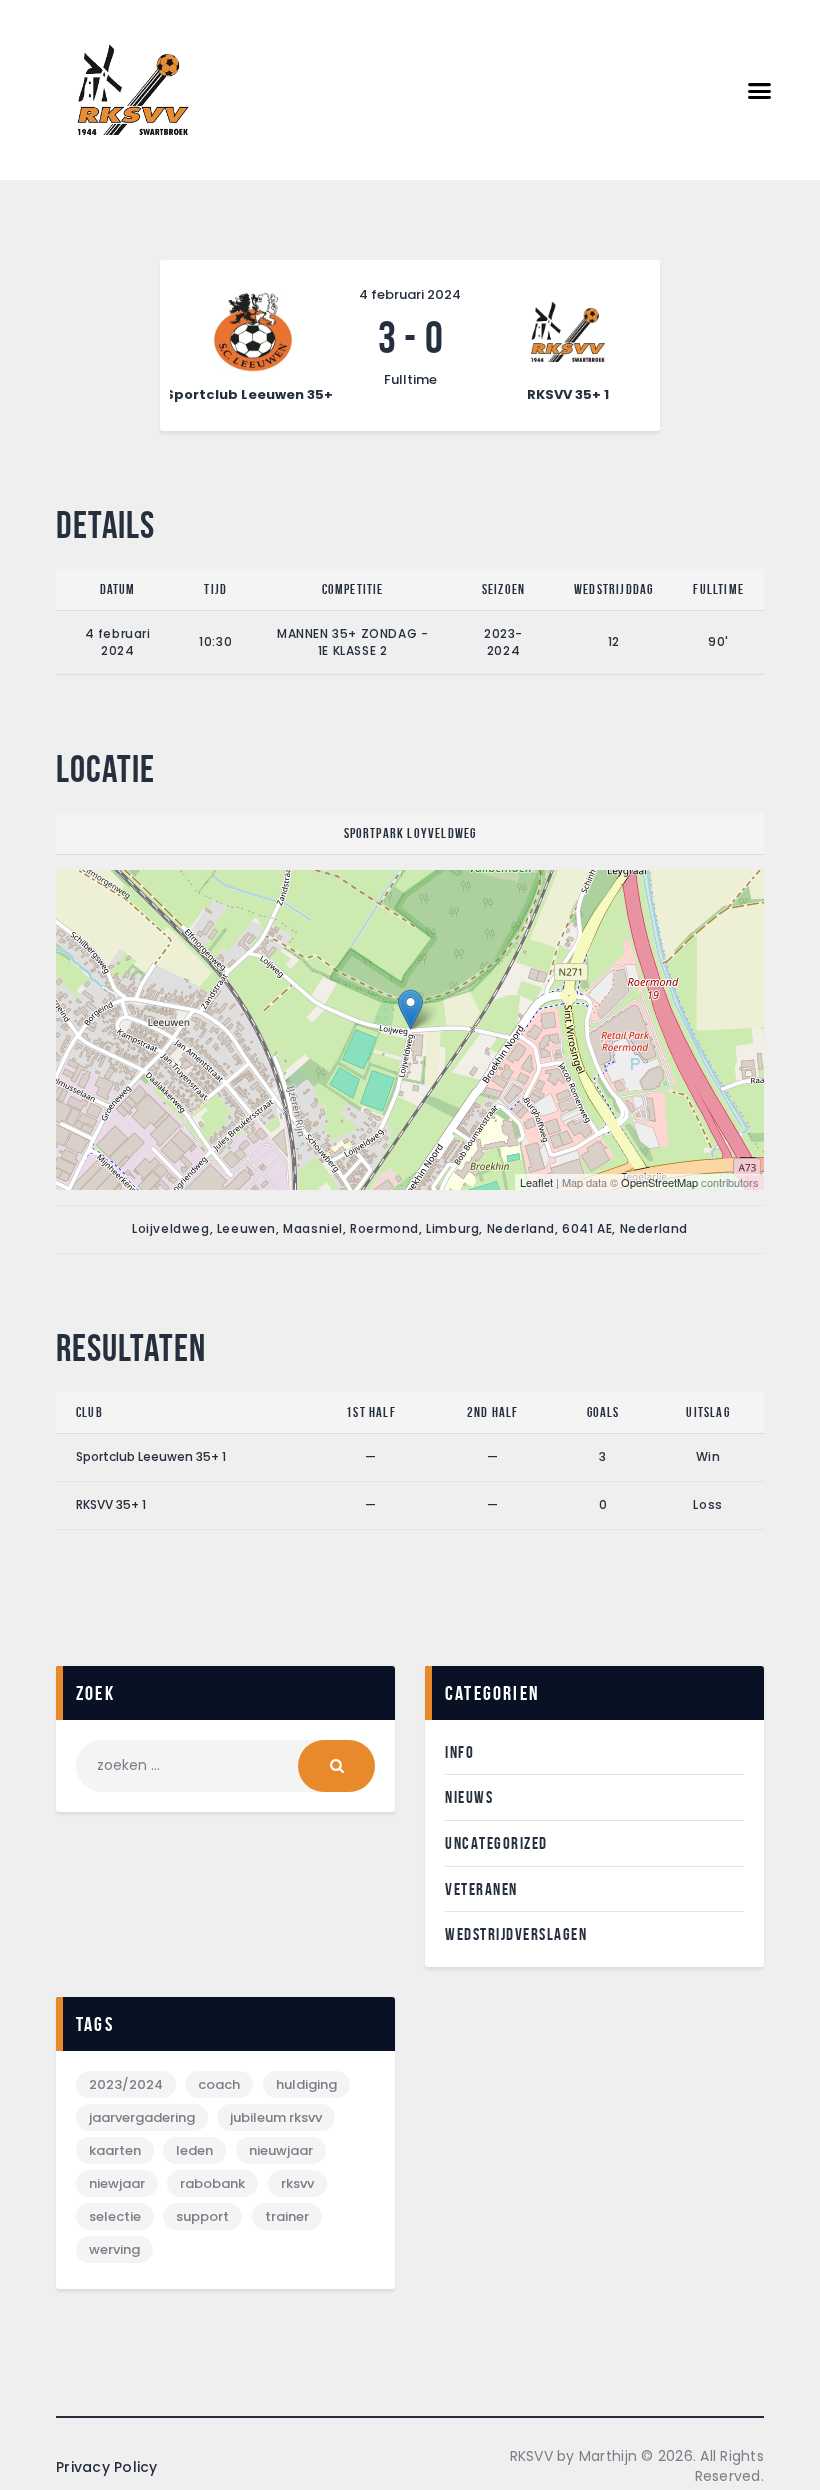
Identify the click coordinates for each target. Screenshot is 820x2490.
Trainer (287, 2216)
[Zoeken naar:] (225, 1765)
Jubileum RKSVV (276, 2117)
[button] (760, 90)
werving (114, 2249)
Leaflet (536, 1182)
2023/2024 (126, 2084)
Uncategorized (496, 1843)
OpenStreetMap (659, 1182)
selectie (115, 2216)
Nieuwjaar (281, 2150)
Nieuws (469, 1797)
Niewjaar (117, 2183)
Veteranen (481, 1889)
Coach (219, 2084)
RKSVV (297, 2183)
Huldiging (306, 2084)
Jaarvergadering (142, 2117)
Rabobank (212, 2183)
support (202, 2216)
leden (194, 2150)
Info (459, 1752)
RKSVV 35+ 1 (111, 1504)
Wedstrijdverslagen (516, 1934)
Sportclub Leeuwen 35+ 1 (151, 1456)
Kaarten (115, 2150)
